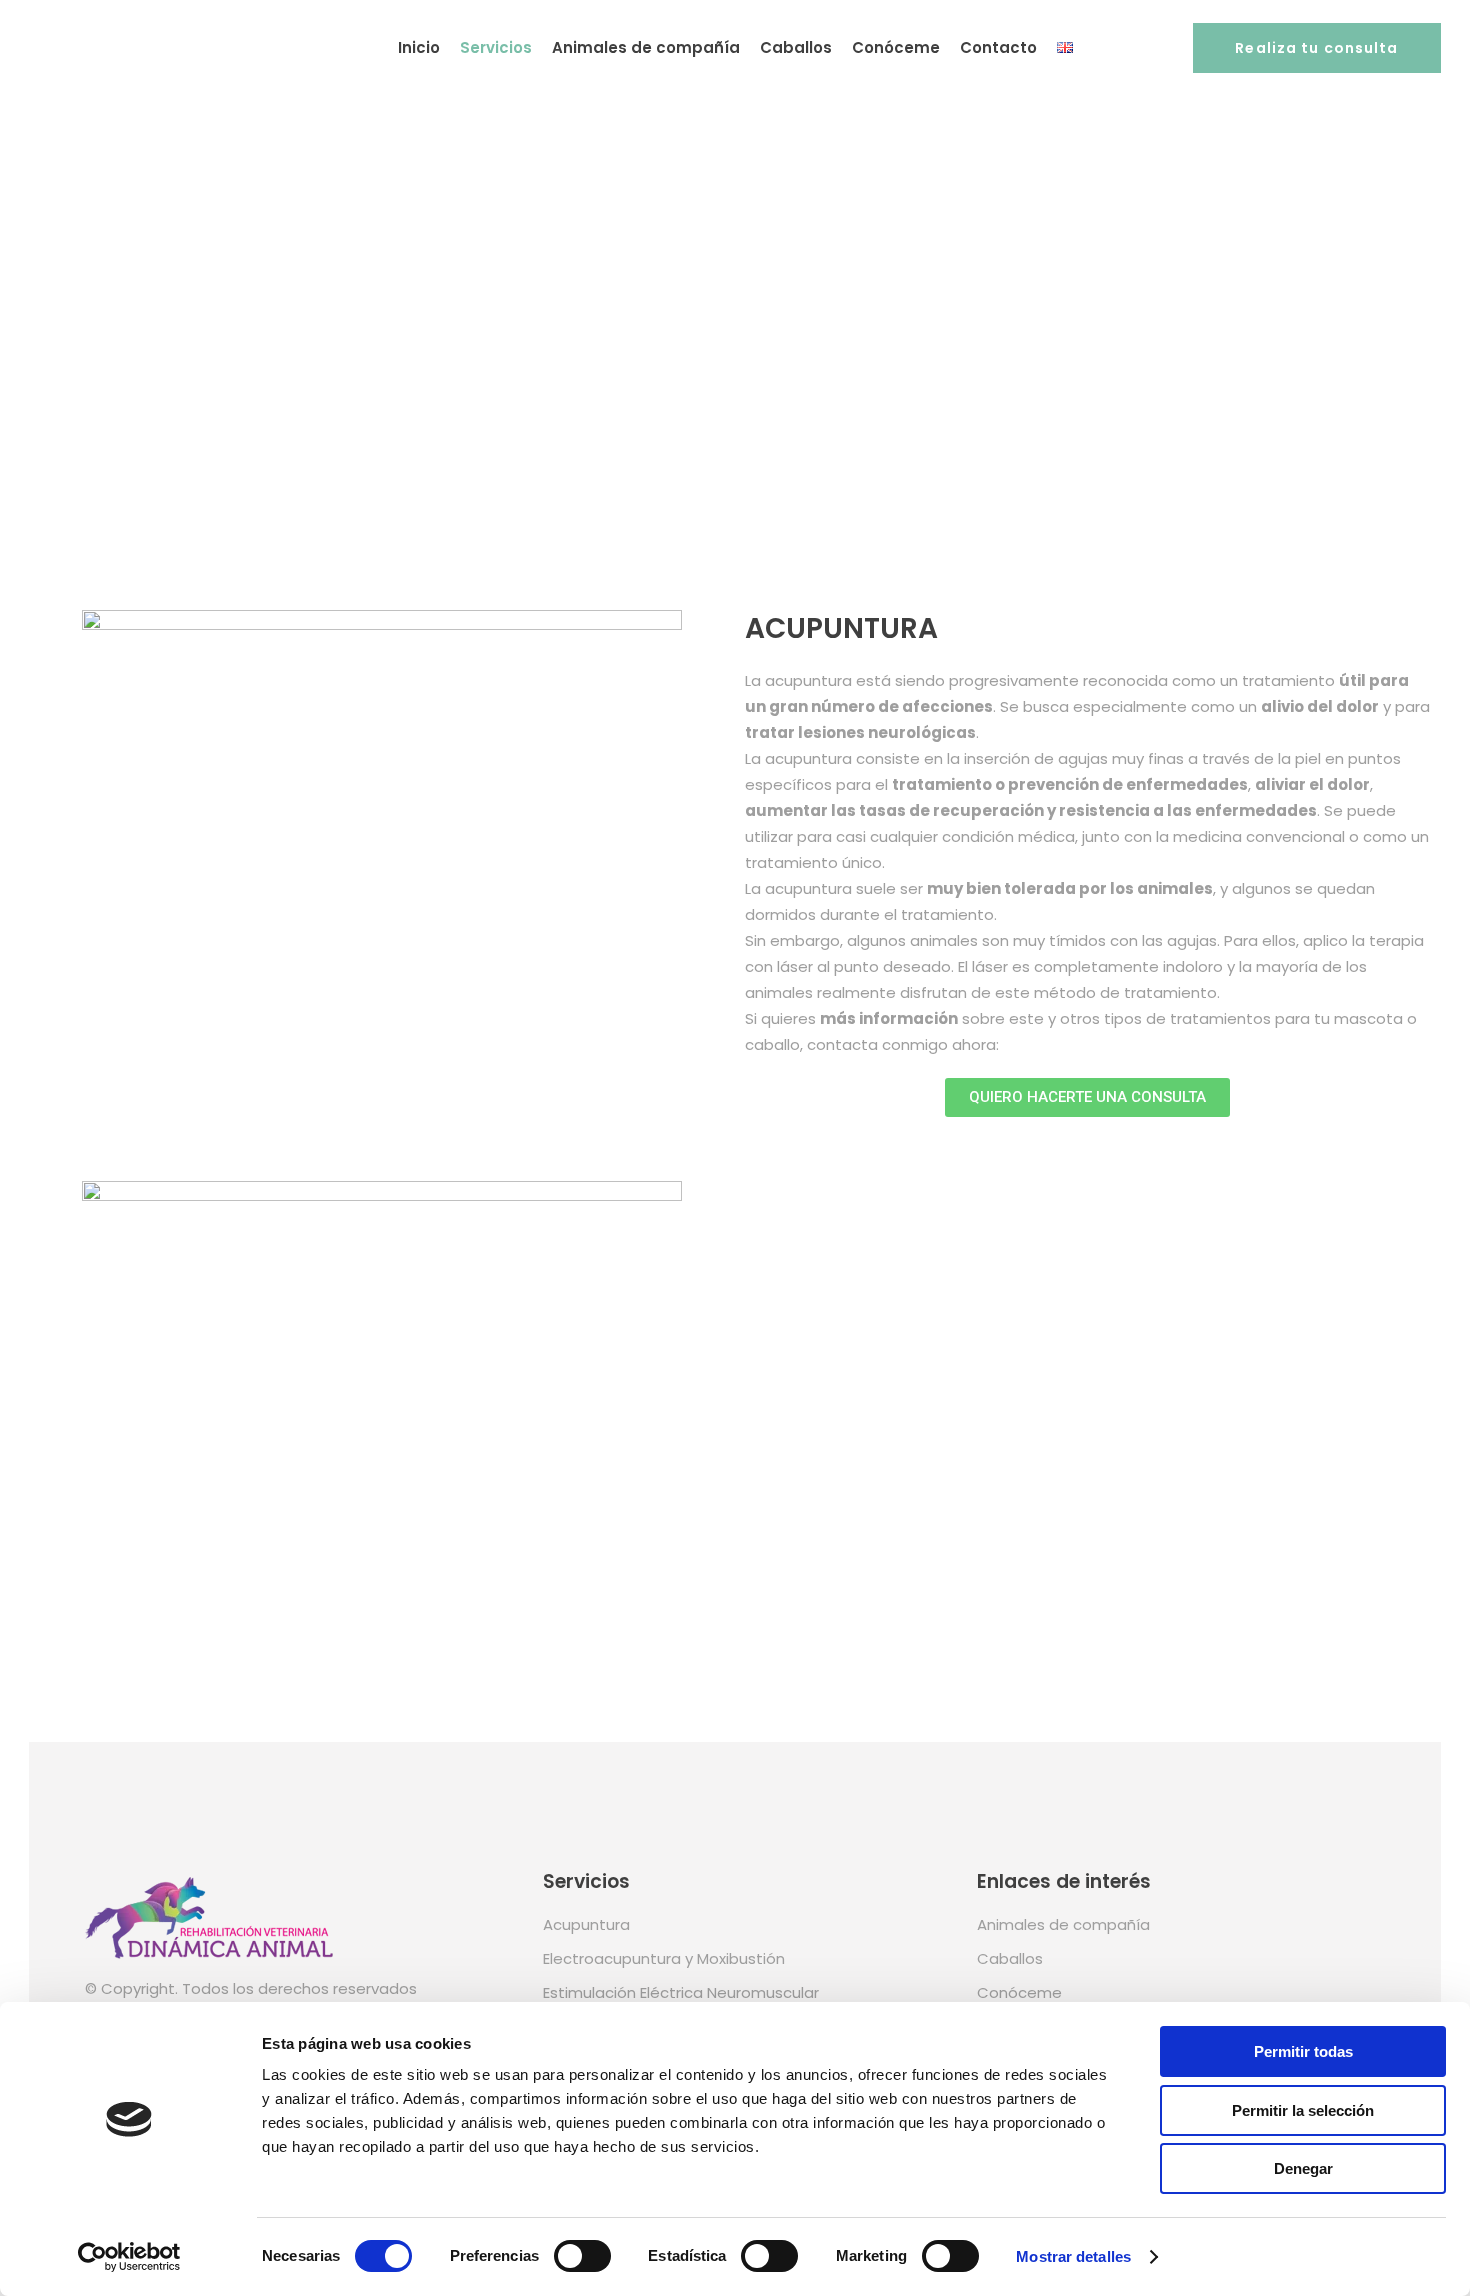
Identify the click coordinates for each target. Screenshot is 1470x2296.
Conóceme (1019, 1992)
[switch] (582, 2256)
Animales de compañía (1063, 1924)
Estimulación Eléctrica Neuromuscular (681, 1992)
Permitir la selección (1303, 2110)
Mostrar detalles (1073, 2256)
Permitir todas (1303, 2051)
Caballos (1010, 1958)
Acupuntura (586, 1924)
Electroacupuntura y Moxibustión (664, 1958)
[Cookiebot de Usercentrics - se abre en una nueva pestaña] (129, 2257)
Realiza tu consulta (1316, 48)
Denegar (1303, 2168)
